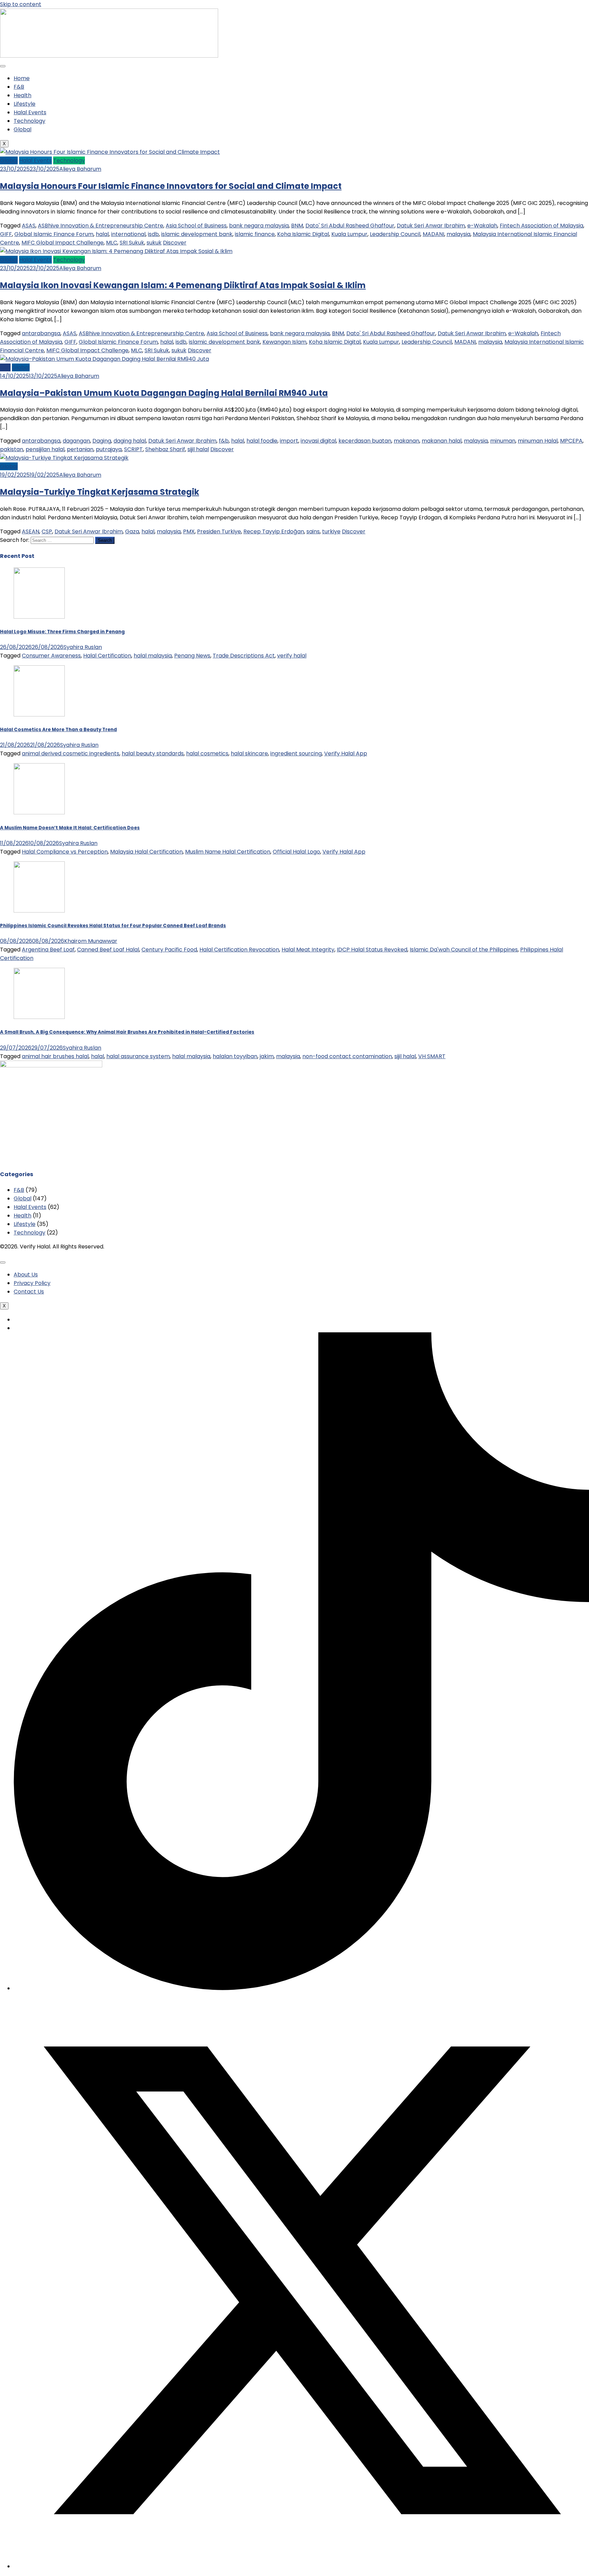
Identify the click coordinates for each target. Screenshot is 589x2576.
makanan (406, 441)
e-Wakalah (482, 226)
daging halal (130, 441)
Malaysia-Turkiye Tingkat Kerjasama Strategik (100, 492)
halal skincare (249, 753)
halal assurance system (138, 1056)
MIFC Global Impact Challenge (63, 243)
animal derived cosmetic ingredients (71, 753)
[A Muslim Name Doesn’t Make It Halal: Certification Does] (294, 790)
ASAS (29, 226)
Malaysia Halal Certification (146, 852)
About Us (26, 1275)
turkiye (331, 531)
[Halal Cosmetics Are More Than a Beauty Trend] (294, 692)
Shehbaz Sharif (165, 449)
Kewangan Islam (284, 342)
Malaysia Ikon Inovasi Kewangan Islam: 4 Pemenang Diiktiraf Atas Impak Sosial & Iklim (183, 285)
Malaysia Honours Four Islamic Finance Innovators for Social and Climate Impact (171, 186)
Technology (29, 121)
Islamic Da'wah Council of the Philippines (464, 950)
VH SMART (432, 1056)
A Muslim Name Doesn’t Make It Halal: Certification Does (70, 828)
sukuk (154, 243)
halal (102, 234)
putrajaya (109, 449)
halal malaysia (153, 656)
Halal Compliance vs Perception (65, 852)
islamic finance (255, 234)
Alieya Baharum (80, 169)
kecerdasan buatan (365, 441)
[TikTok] (301, 1988)
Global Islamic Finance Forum (54, 234)
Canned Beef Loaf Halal (108, 950)
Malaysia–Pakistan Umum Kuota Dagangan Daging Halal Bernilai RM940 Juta (164, 393)
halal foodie (262, 441)
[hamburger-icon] (3, 66)
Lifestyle (25, 104)
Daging (102, 441)
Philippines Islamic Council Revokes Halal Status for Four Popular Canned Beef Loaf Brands (113, 926)
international (128, 234)
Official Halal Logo (296, 852)
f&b (224, 441)
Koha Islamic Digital (303, 234)
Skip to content (21, 4)
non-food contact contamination (347, 1056)
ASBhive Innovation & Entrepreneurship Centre (101, 226)
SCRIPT (133, 449)
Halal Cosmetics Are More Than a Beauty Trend (58, 730)
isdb (153, 234)
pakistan (12, 449)
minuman (503, 441)
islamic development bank (197, 234)
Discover (175, 243)
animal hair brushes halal (55, 1056)
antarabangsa (41, 333)
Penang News (192, 656)
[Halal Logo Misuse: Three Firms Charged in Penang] (294, 594)
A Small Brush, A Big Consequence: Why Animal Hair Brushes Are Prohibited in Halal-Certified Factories (127, 1032)
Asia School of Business (196, 226)
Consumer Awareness (51, 656)
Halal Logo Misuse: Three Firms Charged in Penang (62, 632)
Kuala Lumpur (349, 234)
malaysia (458, 234)
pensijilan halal (45, 449)
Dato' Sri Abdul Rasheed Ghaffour (350, 226)
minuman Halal (538, 441)
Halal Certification (107, 656)
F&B (19, 87)
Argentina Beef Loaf (48, 950)
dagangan (76, 441)
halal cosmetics (207, 753)
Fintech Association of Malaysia (541, 226)
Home (22, 78)
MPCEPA (571, 441)
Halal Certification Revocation (239, 950)
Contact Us (29, 1292)
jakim (267, 1056)
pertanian (80, 449)
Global (22, 129)
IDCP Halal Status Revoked (372, 950)
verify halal (292, 656)
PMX (189, 531)
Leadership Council (395, 234)
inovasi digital (318, 441)
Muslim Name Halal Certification (228, 852)
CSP (47, 531)
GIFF (6, 234)
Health (22, 95)
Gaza (132, 531)
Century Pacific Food (169, 950)
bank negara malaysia (259, 226)
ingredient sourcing (296, 753)
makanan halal (442, 441)
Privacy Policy (32, 1283)
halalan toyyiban (235, 1056)
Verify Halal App (346, 753)
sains (313, 531)
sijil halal (198, 449)
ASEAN (31, 531)
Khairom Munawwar (91, 941)
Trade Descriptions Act (244, 656)
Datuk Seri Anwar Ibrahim (431, 226)
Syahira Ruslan (83, 647)
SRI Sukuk (132, 243)
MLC (112, 243)
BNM (297, 226)
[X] (301, 2566)
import (289, 441)
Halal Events (30, 112)
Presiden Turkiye (219, 531)
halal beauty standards (153, 753)
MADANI (433, 234)
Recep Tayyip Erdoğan (274, 531)
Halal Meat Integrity (308, 950)
